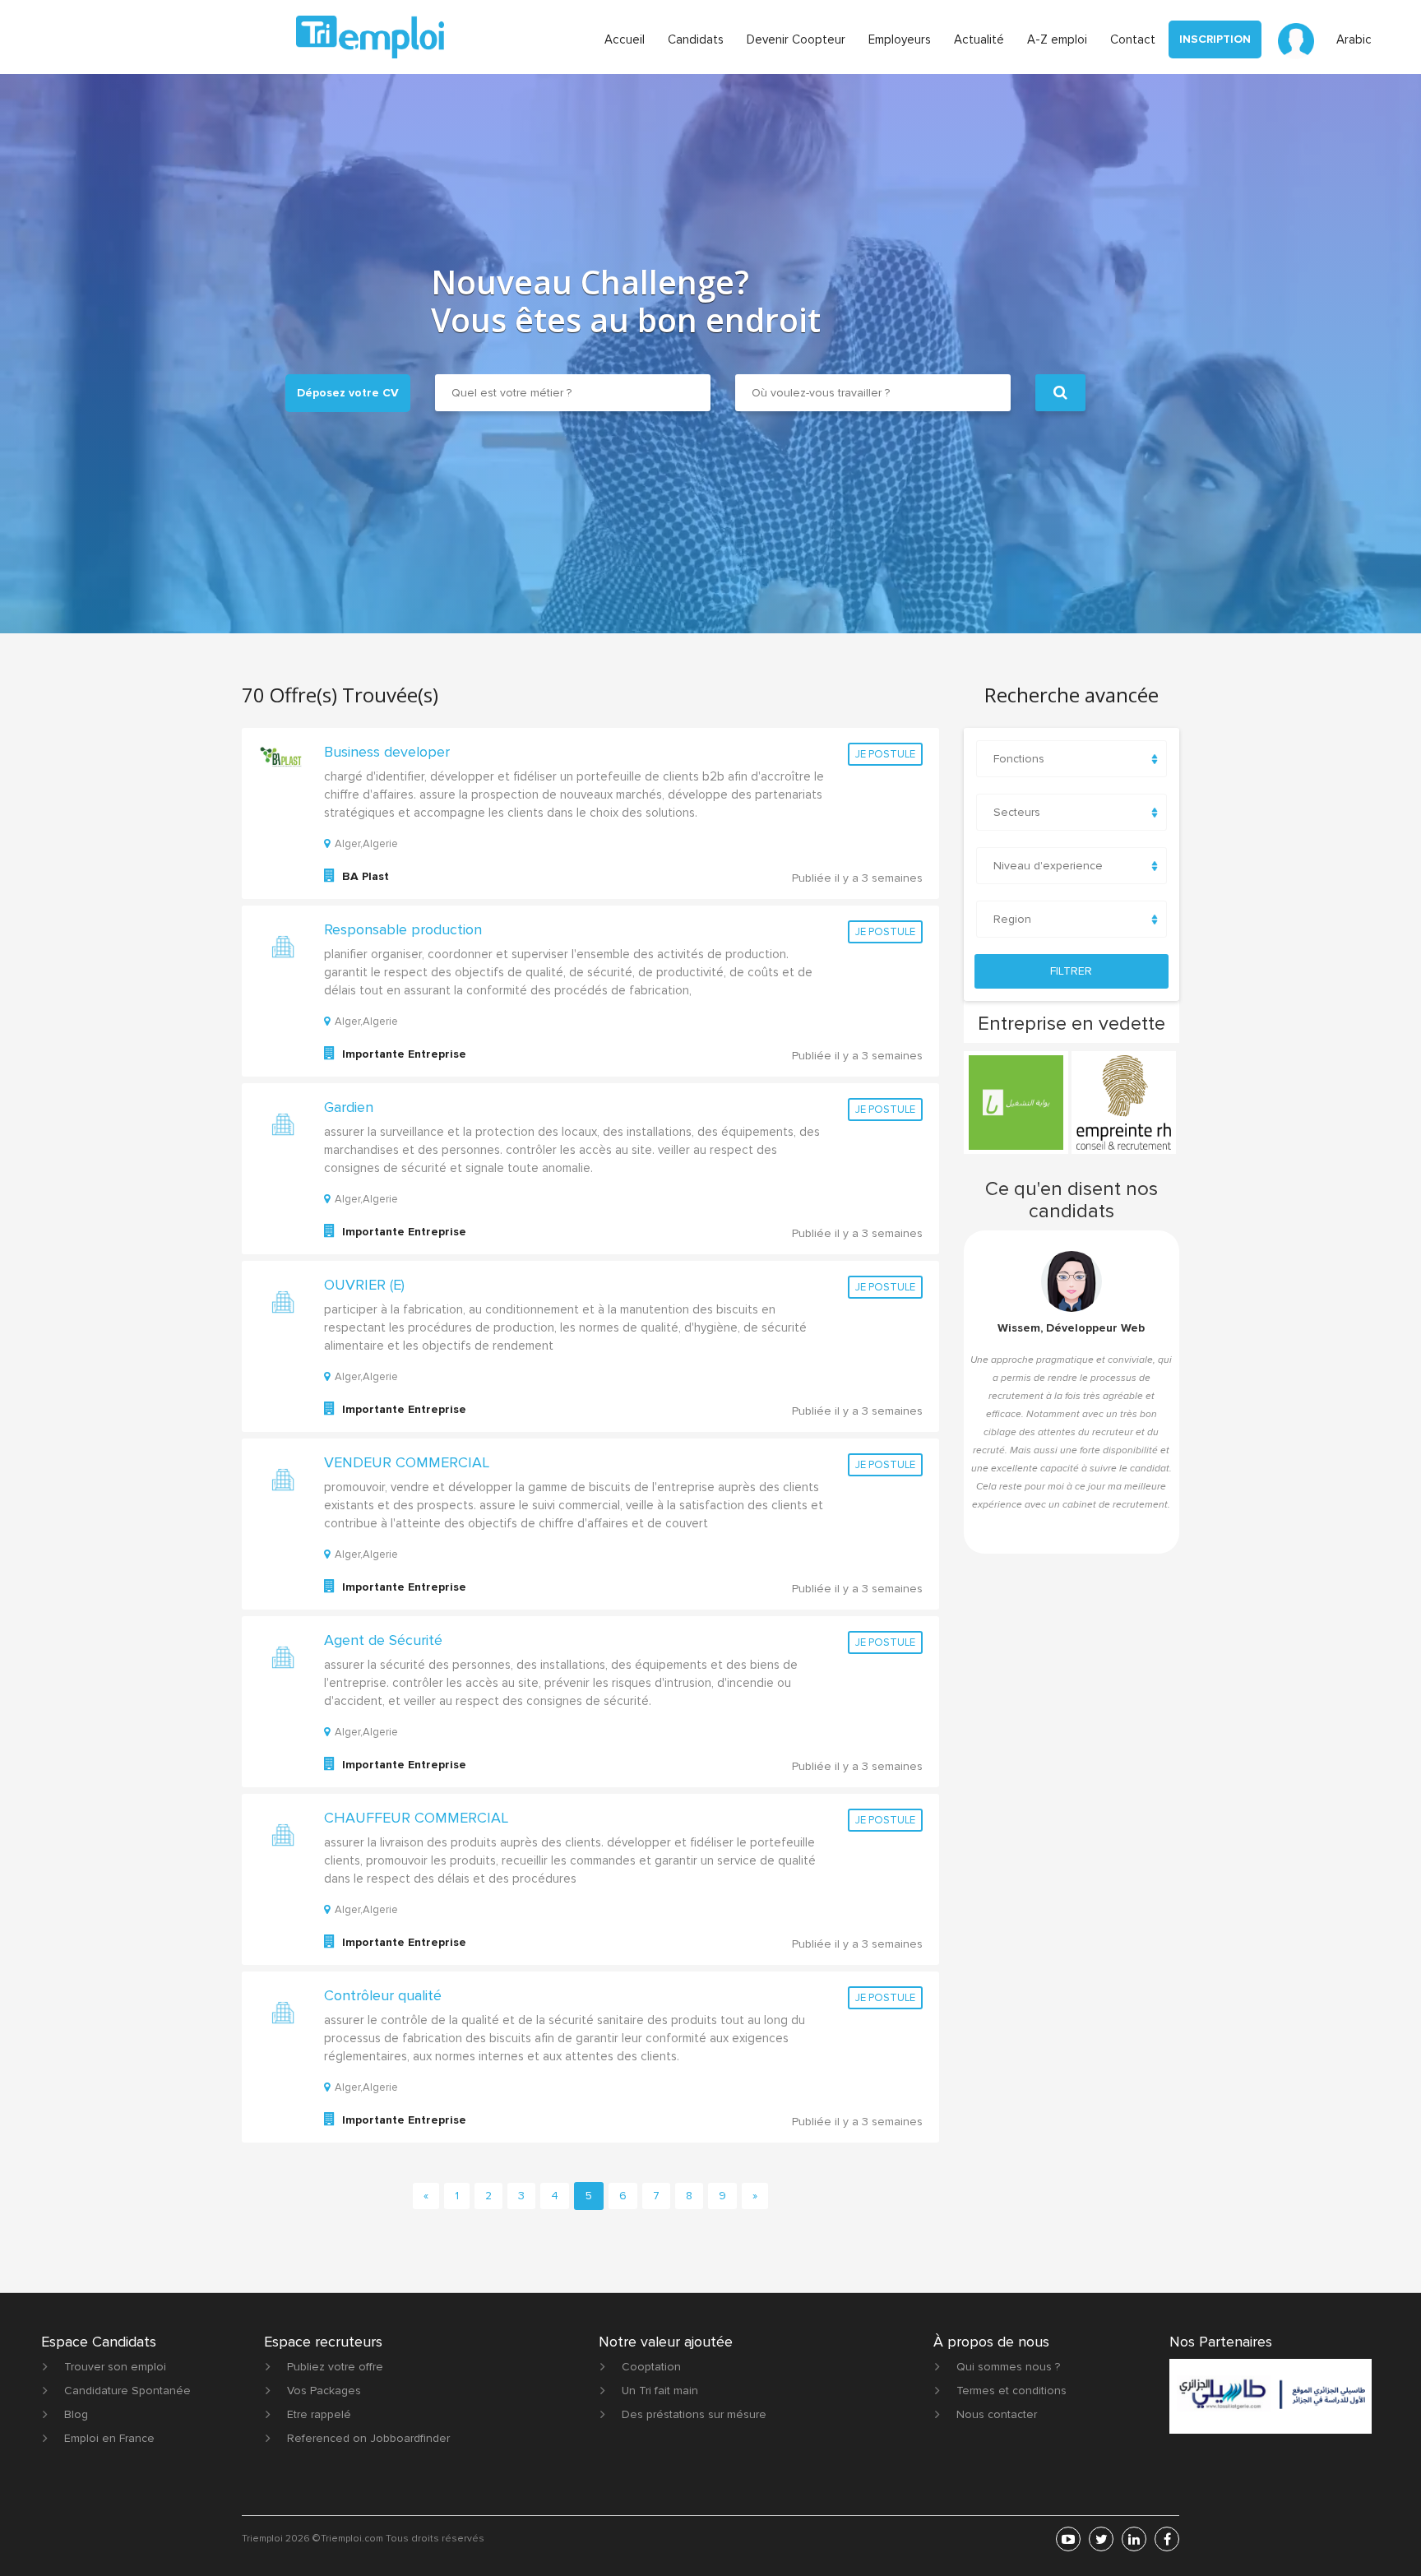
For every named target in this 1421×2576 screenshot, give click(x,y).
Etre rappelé (319, 2414)
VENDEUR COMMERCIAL (407, 1462)
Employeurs (900, 39)
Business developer (387, 752)
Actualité (979, 39)
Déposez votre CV (348, 393)
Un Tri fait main (660, 2391)
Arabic (1354, 39)
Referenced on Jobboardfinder (368, 2438)
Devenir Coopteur (796, 39)
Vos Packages (324, 2391)
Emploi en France (109, 2438)
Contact (1133, 39)
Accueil (625, 39)
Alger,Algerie (366, 844)
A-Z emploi (1057, 39)
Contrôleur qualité (383, 1995)
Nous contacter (997, 2414)
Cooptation (651, 2367)
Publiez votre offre (335, 2367)
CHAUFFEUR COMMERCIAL (416, 1818)
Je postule (885, 754)
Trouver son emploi (115, 2367)
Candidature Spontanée (127, 2391)
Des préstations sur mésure (694, 2414)
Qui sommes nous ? (1008, 2367)
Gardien (349, 1107)
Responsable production (403, 929)
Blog (76, 2414)
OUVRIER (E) (364, 1285)
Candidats (696, 39)
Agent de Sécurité (383, 1640)
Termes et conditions (1011, 2391)
